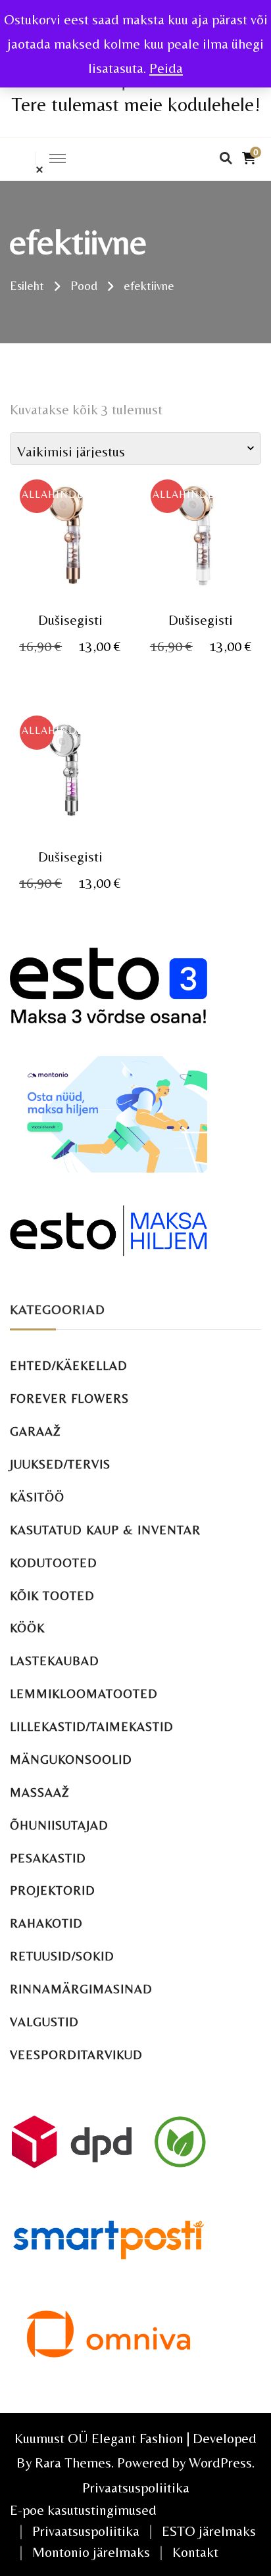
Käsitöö (37, 1497)
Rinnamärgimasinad (81, 1989)
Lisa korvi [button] (70, 540)
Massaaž (40, 1792)
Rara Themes (73, 2463)
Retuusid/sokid (62, 1956)
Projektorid (53, 1890)
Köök (27, 1628)
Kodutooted (54, 1563)
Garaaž (36, 1431)
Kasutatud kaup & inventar (105, 1530)
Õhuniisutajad (59, 1825)
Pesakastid (48, 1858)
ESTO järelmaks (209, 2531)
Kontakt (195, 2552)
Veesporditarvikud (76, 2055)
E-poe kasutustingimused (83, 2510)
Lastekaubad (55, 1661)
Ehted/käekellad (69, 1366)
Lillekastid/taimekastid (92, 1727)
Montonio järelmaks (91, 2552)
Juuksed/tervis (60, 1464)
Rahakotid (46, 1923)
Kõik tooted (52, 1596)
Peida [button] (166, 68)
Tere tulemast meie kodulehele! (136, 104)
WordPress (220, 2463)
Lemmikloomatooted (84, 1694)
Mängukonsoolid (71, 1760)
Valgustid (44, 2022)
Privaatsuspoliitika (136, 2488)
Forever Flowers (69, 1398)
